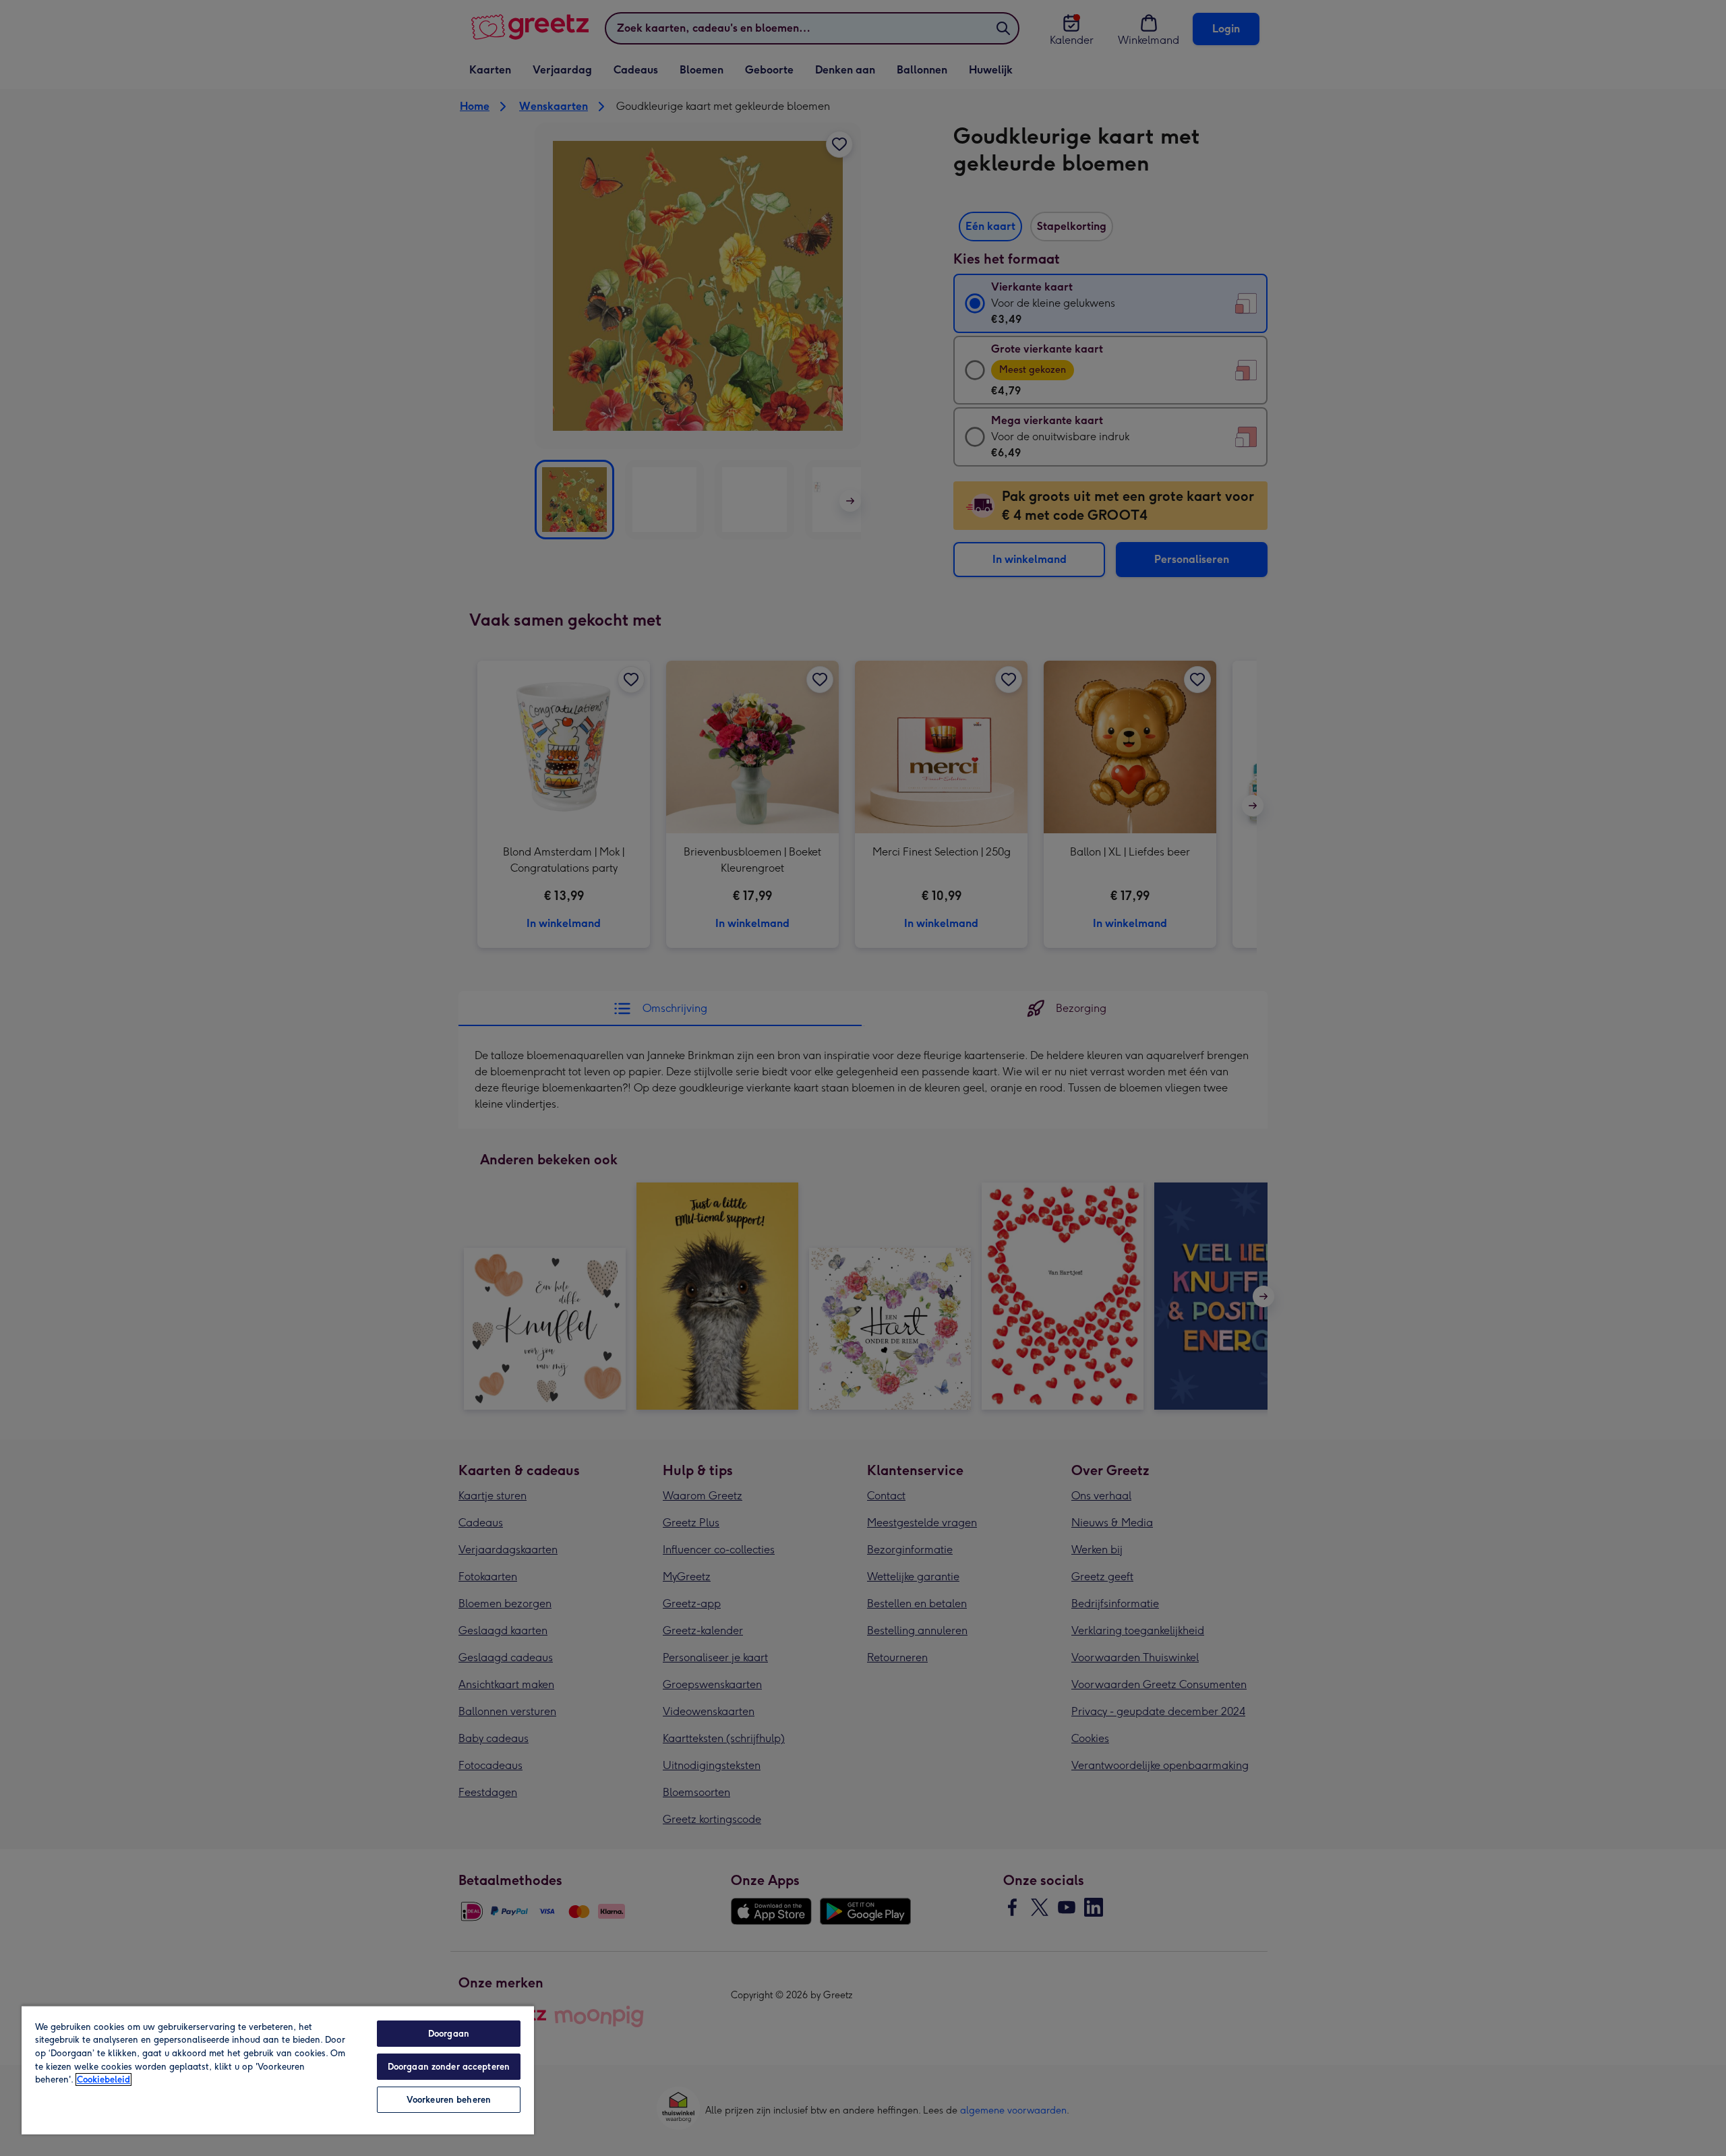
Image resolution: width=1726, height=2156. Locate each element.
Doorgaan (449, 2034)
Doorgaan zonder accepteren (449, 2067)
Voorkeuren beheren (449, 2100)
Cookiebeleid (103, 2079)
